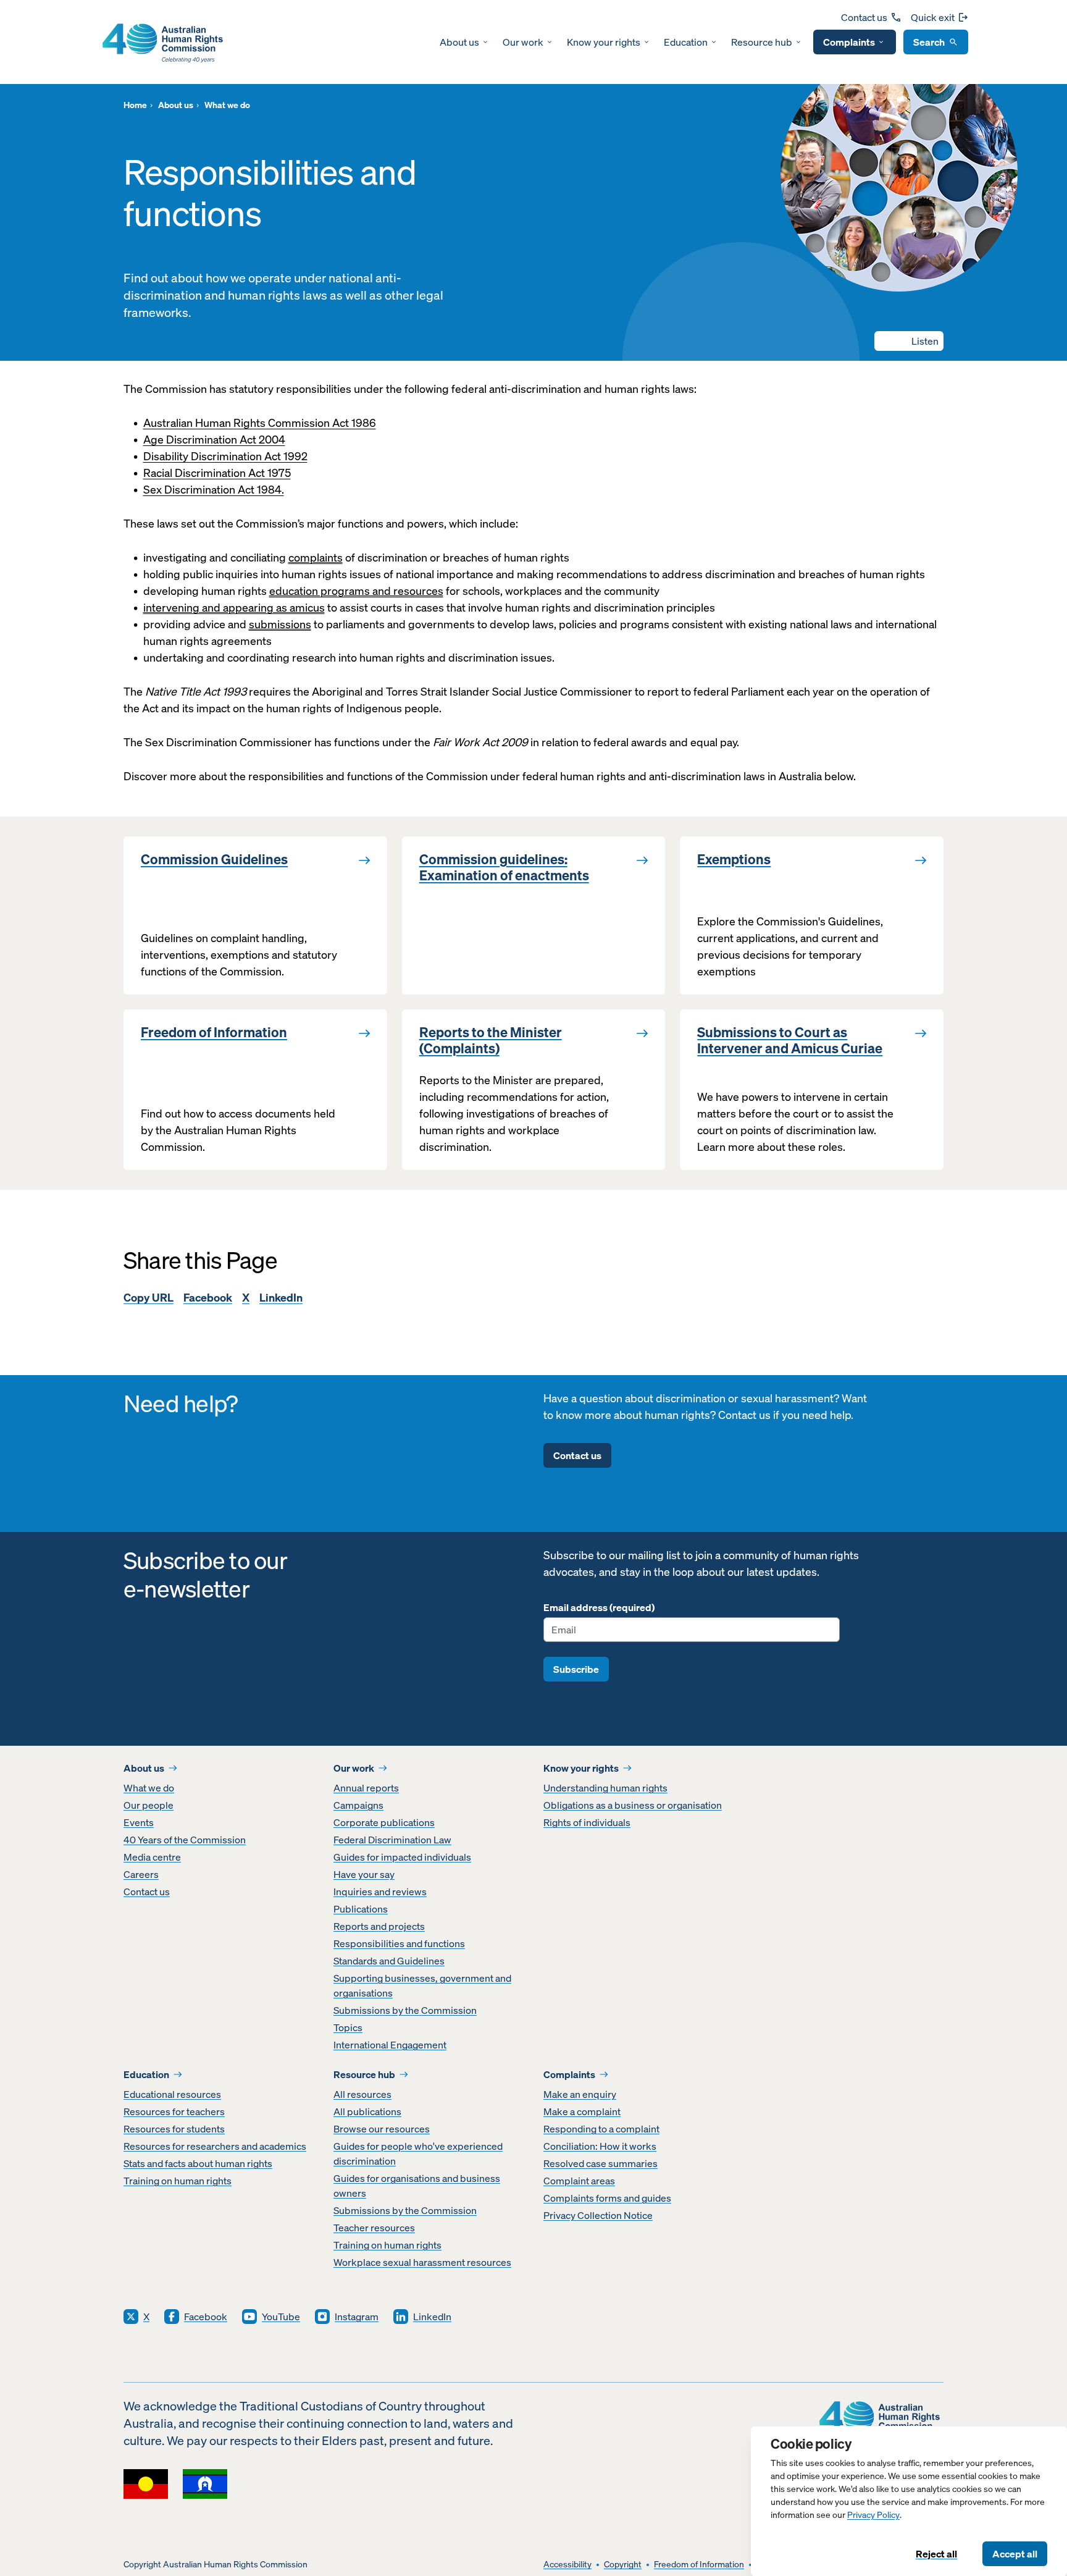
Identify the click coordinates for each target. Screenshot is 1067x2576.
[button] (909, 341)
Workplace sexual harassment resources (422, 2262)
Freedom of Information (214, 1032)
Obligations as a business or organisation (633, 1805)
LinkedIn (281, 1298)
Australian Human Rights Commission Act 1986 (260, 423)
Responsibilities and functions (399, 1943)
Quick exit (933, 17)
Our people (149, 1805)
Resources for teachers (174, 2111)
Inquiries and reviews (380, 1892)
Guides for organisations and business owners (417, 2186)
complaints (316, 558)
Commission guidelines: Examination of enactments (504, 868)
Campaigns (358, 1805)
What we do (149, 1788)
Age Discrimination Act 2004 (214, 440)
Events (139, 1822)
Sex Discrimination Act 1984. (214, 490)
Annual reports (366, 1788)
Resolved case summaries (600, 2163)
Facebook (208, 1298)
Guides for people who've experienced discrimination (418, 2153)
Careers (141, 1874)
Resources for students (174, 2129)
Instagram (357, 2317)
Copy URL (149, 1298)
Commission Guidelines (214, 859)
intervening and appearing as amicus (234, 608)
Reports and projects (379, 1926)
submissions (280, 624)
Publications (361, 1909)
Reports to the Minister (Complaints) (491, 1041)
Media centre (152, 1857)
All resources (362, 2094)
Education (686, 42)
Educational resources (172, 2094)
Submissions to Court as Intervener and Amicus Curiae (790, 1041)
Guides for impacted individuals (402, 1857)
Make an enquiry (580, 2094)
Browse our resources (382, 2129)
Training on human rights (178, 2181)
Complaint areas (579, 2181)
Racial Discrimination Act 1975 (217, 473)
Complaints (849, 42)
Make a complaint (582, 2111)
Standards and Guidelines (389, 1961)
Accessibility (567, 2565)
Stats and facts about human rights (198, 2163)
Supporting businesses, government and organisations (422, 1985)
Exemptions (734, 859)
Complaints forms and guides (607, 2198)
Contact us (864, 17)
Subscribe (576, 1669)
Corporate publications (384, 1822)
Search (929, 42)
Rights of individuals (587, 1822)
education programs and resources (356, 591)
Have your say (364, 1874)
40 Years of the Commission (185, 1840)
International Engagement (390, 2045)
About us (459, 42)
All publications (367, 2111)
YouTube (281, 2317)
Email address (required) (599, 1607)
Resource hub (762, 42)
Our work (523, 42)
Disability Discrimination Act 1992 (225, 456)
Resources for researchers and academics (215, 2146)
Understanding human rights (605, 1788)
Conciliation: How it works (600, 2146)
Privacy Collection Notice (598, 2215)
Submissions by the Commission (405, 2010)
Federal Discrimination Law (392, 1840)
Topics (348, 2027)
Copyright (623, 2565)
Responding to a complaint (601, 2129)
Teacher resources (374, 2228)
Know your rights (604, 42)
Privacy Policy (873, 2515)
